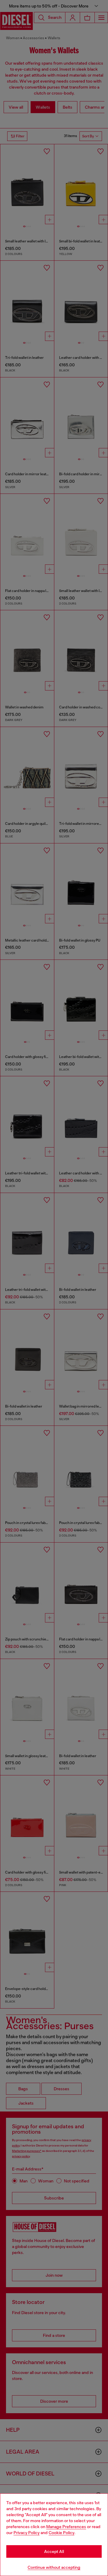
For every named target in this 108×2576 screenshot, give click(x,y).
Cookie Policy (61, 2533)
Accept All (54, 2551)
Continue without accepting (54, 2567)
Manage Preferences (66, 2527)
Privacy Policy (27, 2533)
